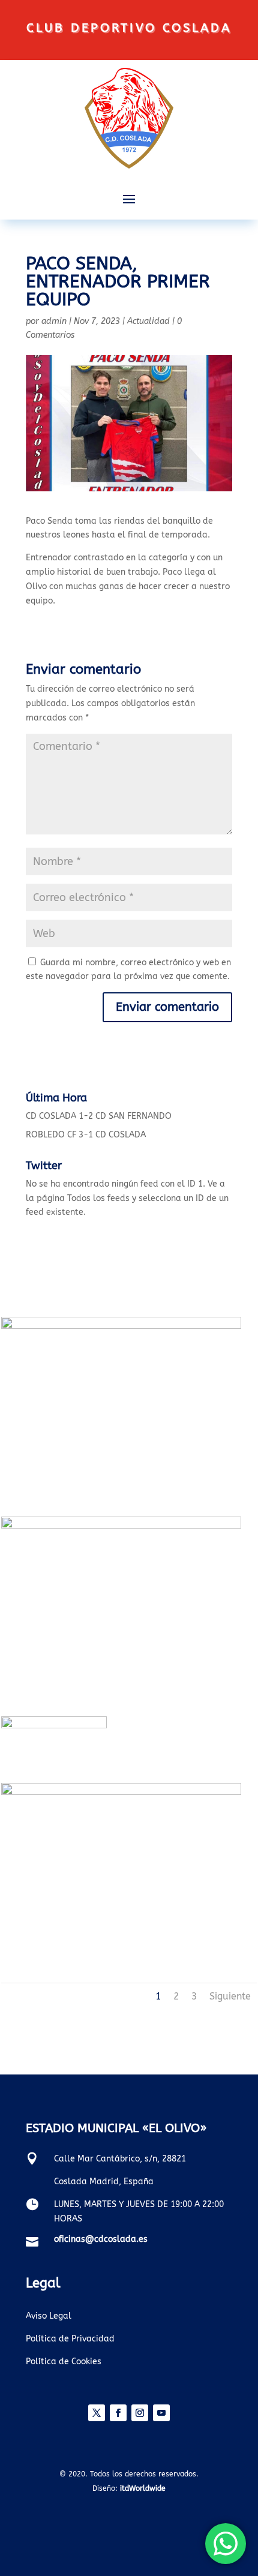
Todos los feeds (98, 1198)
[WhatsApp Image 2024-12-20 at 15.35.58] (121, 1526)
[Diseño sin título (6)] (121, 1326)
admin (54, 321)
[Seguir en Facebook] (118, 2413)
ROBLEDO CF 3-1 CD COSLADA (86, 1135)
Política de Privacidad (70, 2339)
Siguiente (230, 1996)
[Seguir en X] (97, 2413)
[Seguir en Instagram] (140, 2413)
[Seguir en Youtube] (161, 2413)
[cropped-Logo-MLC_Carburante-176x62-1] (54, 1726)
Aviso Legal (49, 2316)
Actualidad (148, 321)
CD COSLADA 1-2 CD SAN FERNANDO (99, 1116)
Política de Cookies (64, 2362)
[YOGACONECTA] (121, 1792)
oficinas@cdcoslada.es (101, 2239)
